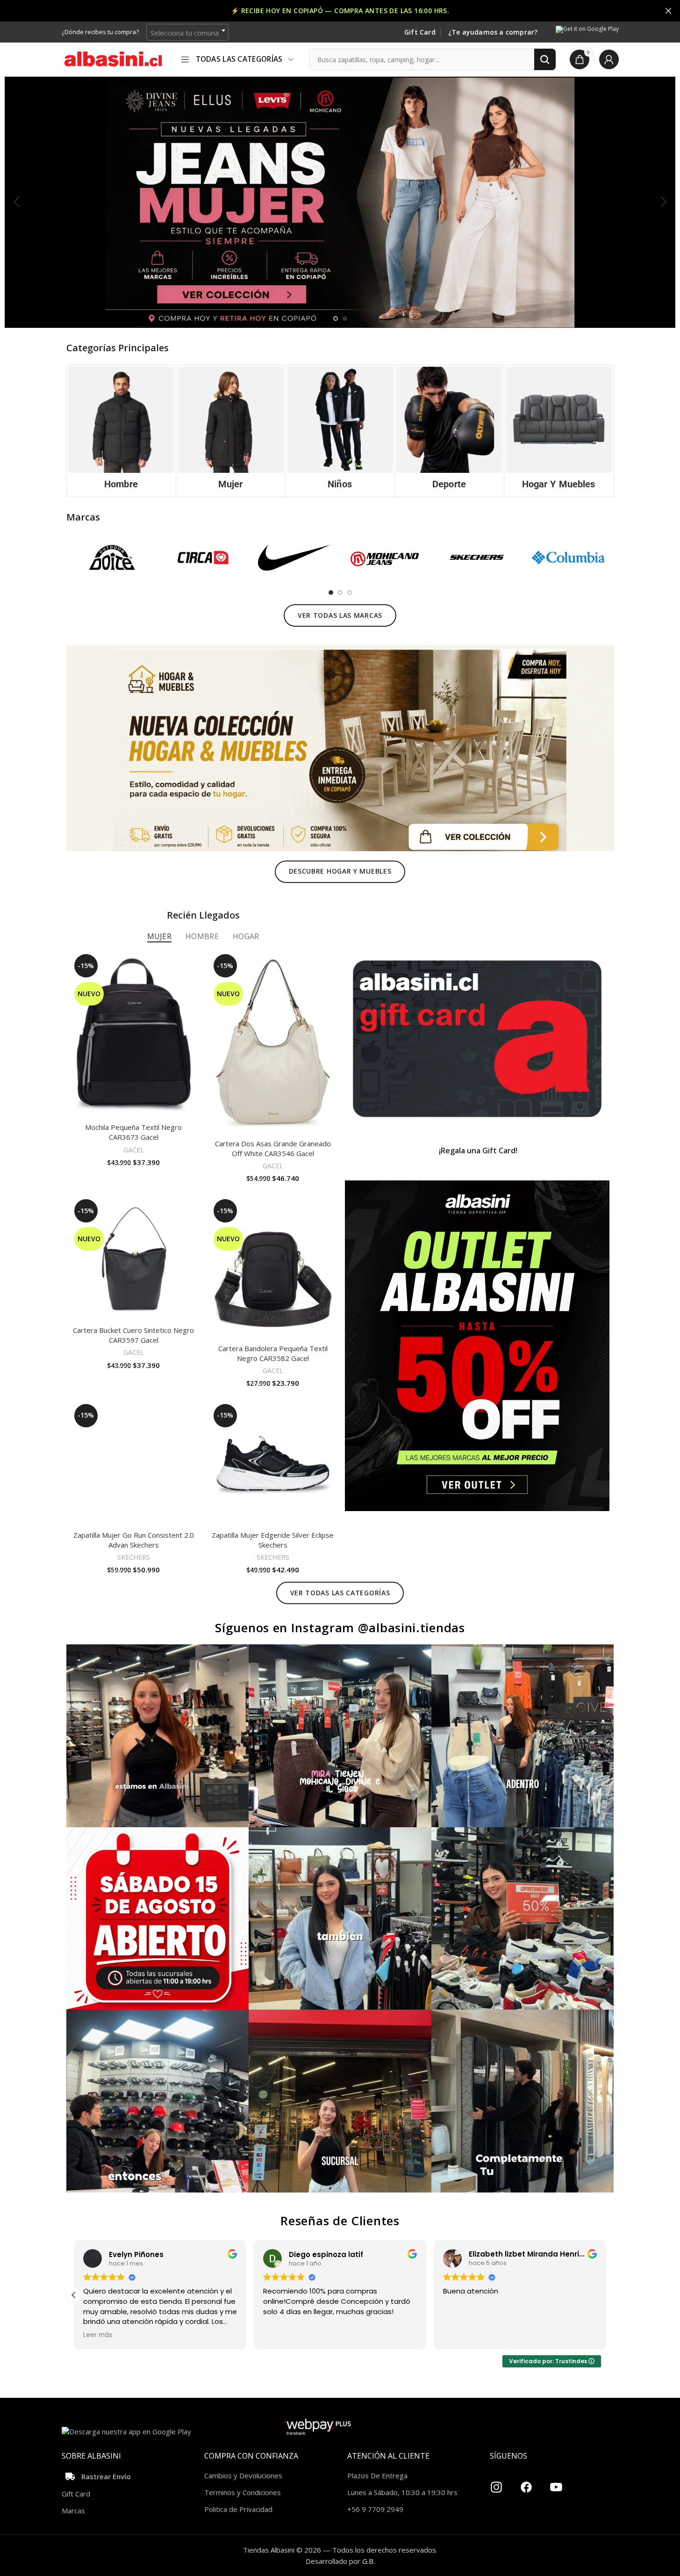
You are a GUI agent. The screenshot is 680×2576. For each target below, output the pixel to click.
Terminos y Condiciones (243, 2492)
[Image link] (340, 747)
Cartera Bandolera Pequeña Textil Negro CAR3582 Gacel (273, 1353)
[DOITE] (112, 557)
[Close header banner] (668, 11)
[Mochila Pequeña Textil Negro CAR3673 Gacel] (134, 1035)
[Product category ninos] (340, 431)
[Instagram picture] (158, 1736)
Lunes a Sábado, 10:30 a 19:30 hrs (402, 2492)
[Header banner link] (340, 11)
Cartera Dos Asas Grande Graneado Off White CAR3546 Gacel (273, 1148)
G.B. (369, 2561)
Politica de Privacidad (238, 2509)
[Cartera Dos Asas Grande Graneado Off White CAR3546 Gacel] (273, 1043)
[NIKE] (294, 557)
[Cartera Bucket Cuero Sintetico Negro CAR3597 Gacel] (134, 1259)
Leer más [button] (121, 2335)
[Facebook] (526, 2483)
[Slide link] (340, 202)
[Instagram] (496, 2483)
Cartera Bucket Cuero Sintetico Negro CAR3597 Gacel (133, 1335)
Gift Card (420, 33)
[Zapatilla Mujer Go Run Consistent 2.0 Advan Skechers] (134, 1463)
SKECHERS (134, 1557)
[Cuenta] (609, 59)
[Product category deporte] (449, 431)
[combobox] (187, 32)
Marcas (73, 2511)
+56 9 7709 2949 (375, 2509)
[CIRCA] (203, 557)
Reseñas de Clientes (340, 2221)
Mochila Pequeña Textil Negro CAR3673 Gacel (133, 1132)
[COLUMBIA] (568, 557)
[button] (16, 202)
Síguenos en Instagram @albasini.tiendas (340, 1628)
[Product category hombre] (121, 431)
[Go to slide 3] (350, 593)
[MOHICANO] (385, 557)
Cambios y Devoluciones (243, 2475)
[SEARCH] (545, 59)
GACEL (134, 1150)
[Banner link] (477, 1039)
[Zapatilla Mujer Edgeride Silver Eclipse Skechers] (273, 1463)
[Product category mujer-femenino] (231, 431)
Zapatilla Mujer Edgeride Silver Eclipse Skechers (273, 1540)
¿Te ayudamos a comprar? (493, 33)
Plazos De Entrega (377, 2475)
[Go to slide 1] (336, 318)
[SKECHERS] (477, 557)
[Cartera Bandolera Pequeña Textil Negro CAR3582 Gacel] (273, 1267)
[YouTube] (556, 2483)
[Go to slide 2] (345, 318)
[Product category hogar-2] (559, 431)
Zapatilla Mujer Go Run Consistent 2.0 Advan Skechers (134, 1540)
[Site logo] (113, 58)
